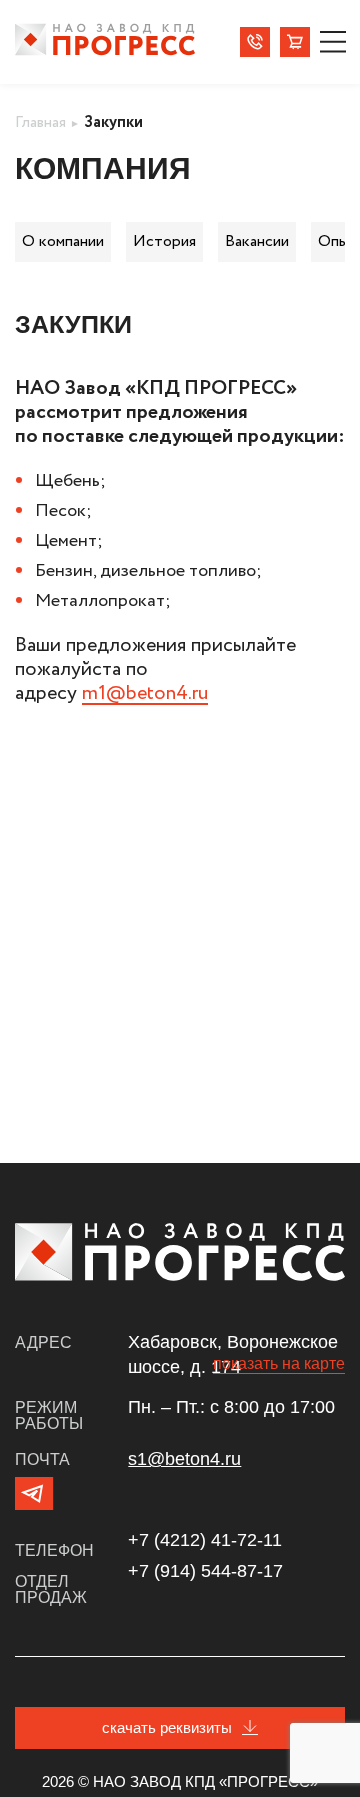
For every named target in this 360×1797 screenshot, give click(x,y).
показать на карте (279, 1363)
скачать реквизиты (167, 1727)
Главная (40, 122)
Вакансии (257, 241)
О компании (63, 241)
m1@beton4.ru (145, 693)
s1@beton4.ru (184, 1459)
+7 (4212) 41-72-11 (205, 1540)
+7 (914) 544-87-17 (205, 1571)
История (164, 241)
